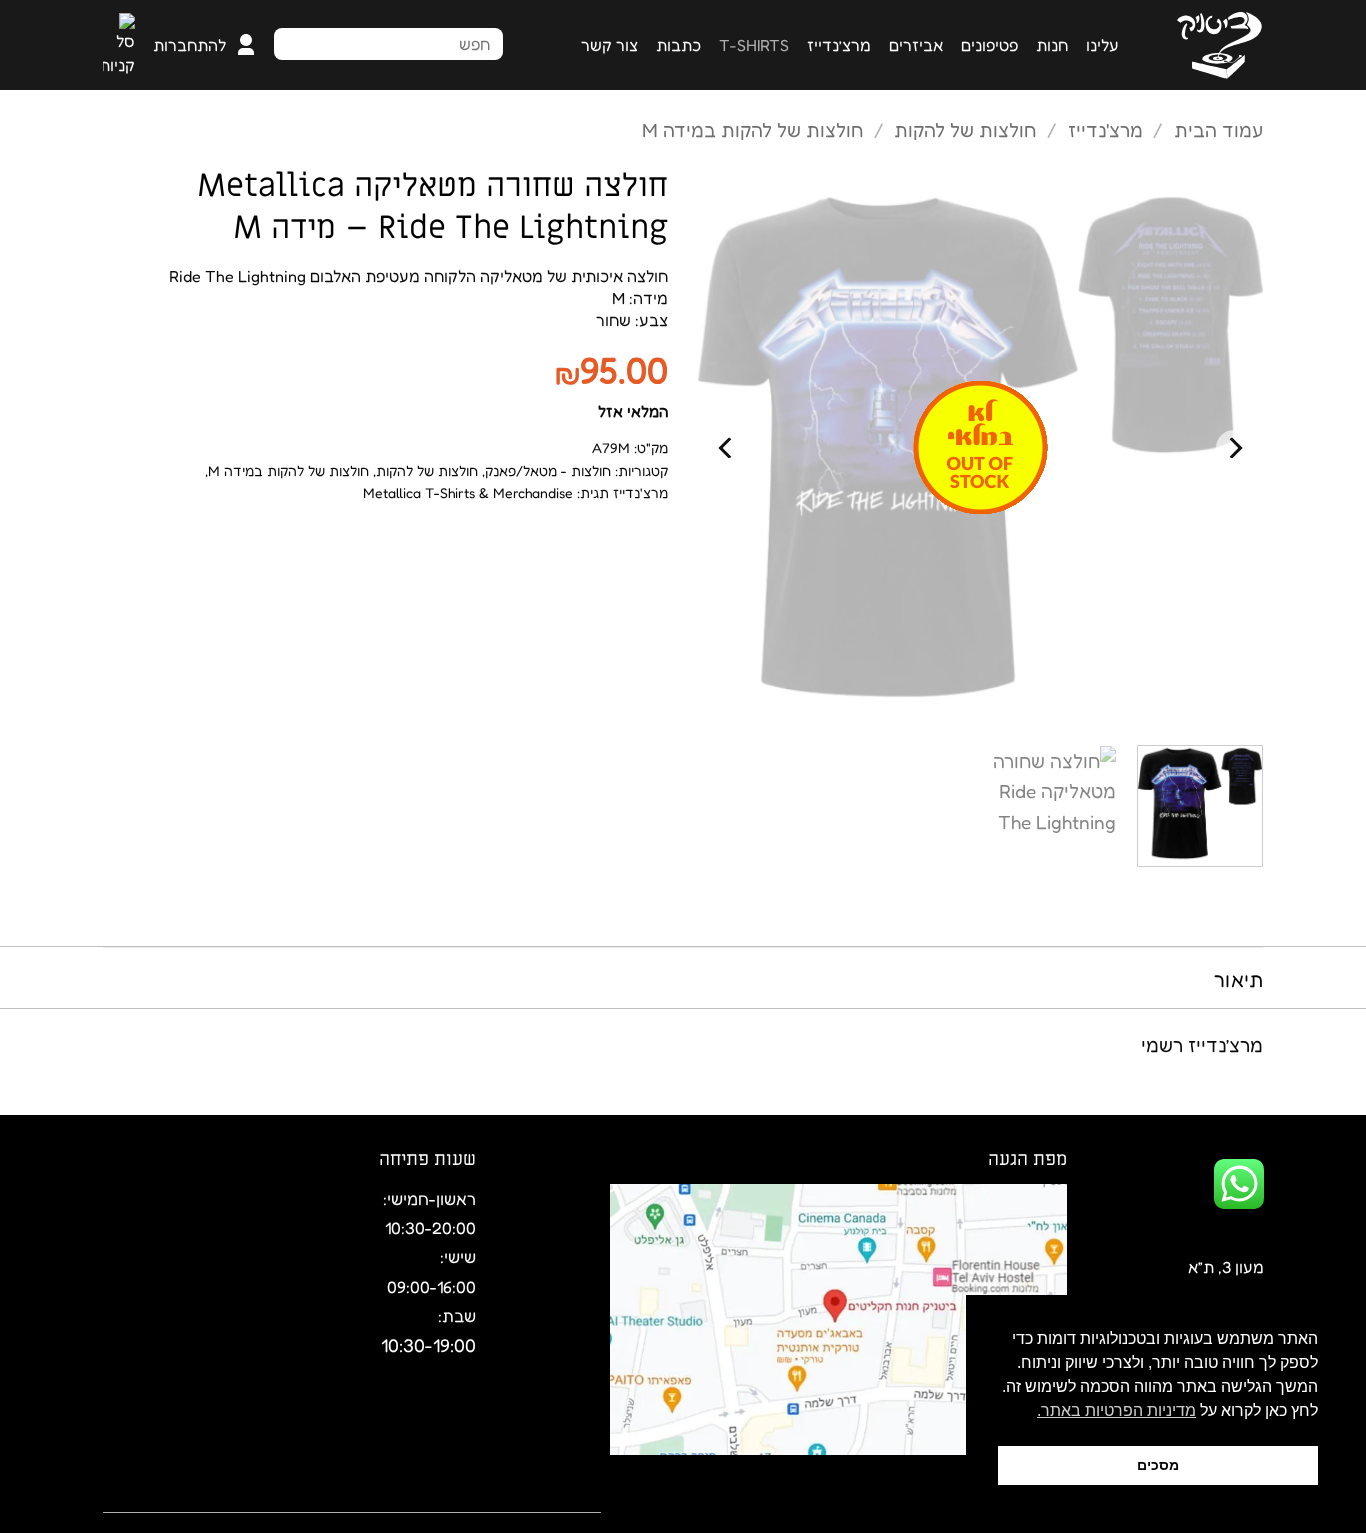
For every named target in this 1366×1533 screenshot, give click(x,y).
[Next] (727, 447)
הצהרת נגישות (348, 1498)
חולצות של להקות (965, 129)
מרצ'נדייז (1105, 129)
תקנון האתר (454, 1498)
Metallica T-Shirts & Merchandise (468, 492)
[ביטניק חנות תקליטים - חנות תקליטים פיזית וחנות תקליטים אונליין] (1206, 45)
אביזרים (916, 45)
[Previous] (1234, 447)
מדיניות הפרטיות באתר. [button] (1116, 1410)
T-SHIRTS (754, 45)
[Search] (482, 42)
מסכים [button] (1158, 1465)
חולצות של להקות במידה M (752, 129)
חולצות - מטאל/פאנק (548, 470)
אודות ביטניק (556, 1498)
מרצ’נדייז (839, 45)
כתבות (678, 45)
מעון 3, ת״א (1226, 1267)
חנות (1052, 45)
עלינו (1102, 45)
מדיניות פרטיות (229, 1498)
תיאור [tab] (1238, 980)
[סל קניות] (119, 45)
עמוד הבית (1218, 129)
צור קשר (609, 45)
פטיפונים (989, 45)
